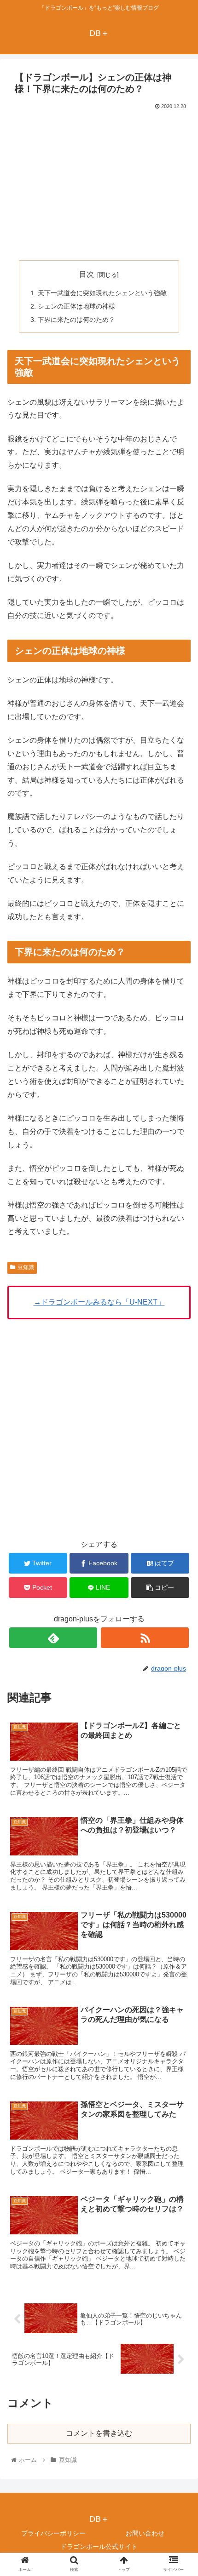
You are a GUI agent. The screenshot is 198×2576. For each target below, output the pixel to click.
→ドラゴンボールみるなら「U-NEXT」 (99, 1302)
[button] (179, 1458)
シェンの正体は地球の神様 (76, 306)
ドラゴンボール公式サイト (99, 2547)
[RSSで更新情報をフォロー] (145, 1638)
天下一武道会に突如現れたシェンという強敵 (102, 293)
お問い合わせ (145, 2533)
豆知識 (26, 1267)
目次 (87, 274)
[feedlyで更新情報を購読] (53, 1638)
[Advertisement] (99, 181)
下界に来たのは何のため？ (76, 320)
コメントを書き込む (99, 2433)
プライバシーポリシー (53, 2533)
